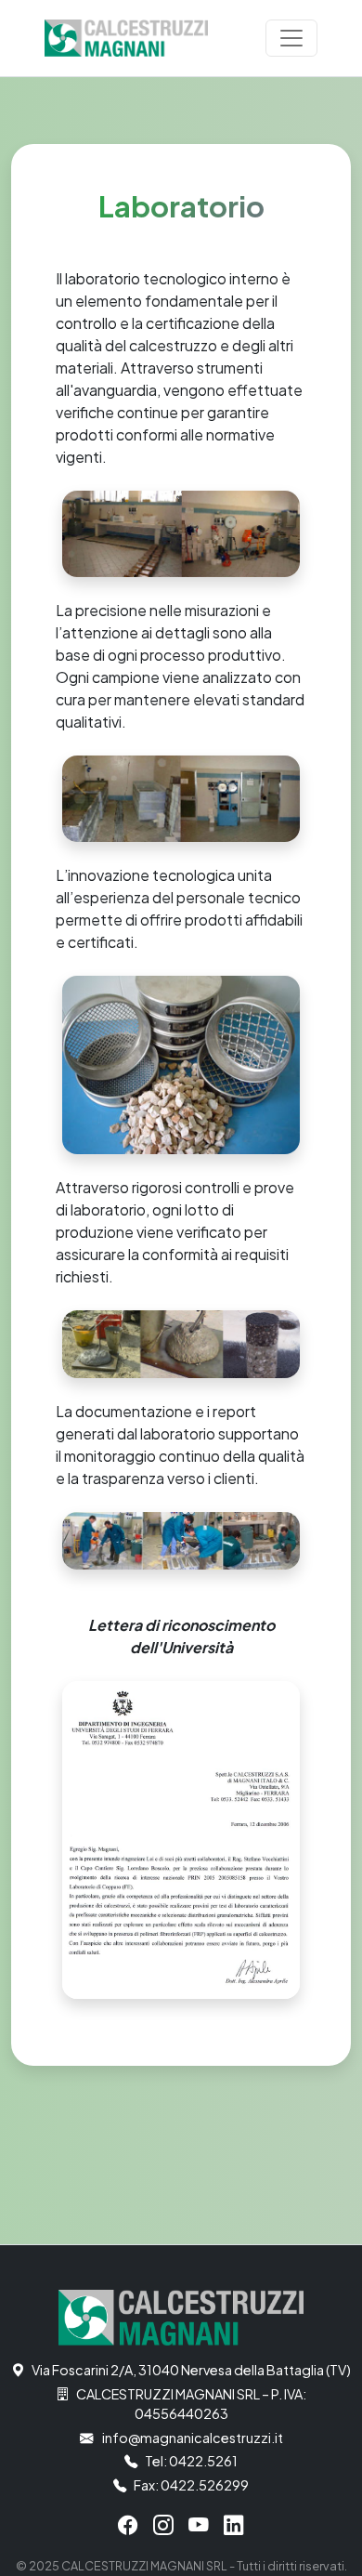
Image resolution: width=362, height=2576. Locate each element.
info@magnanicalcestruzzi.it (193, 2438)
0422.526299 (205, 2485)
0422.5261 (203, 2461)
